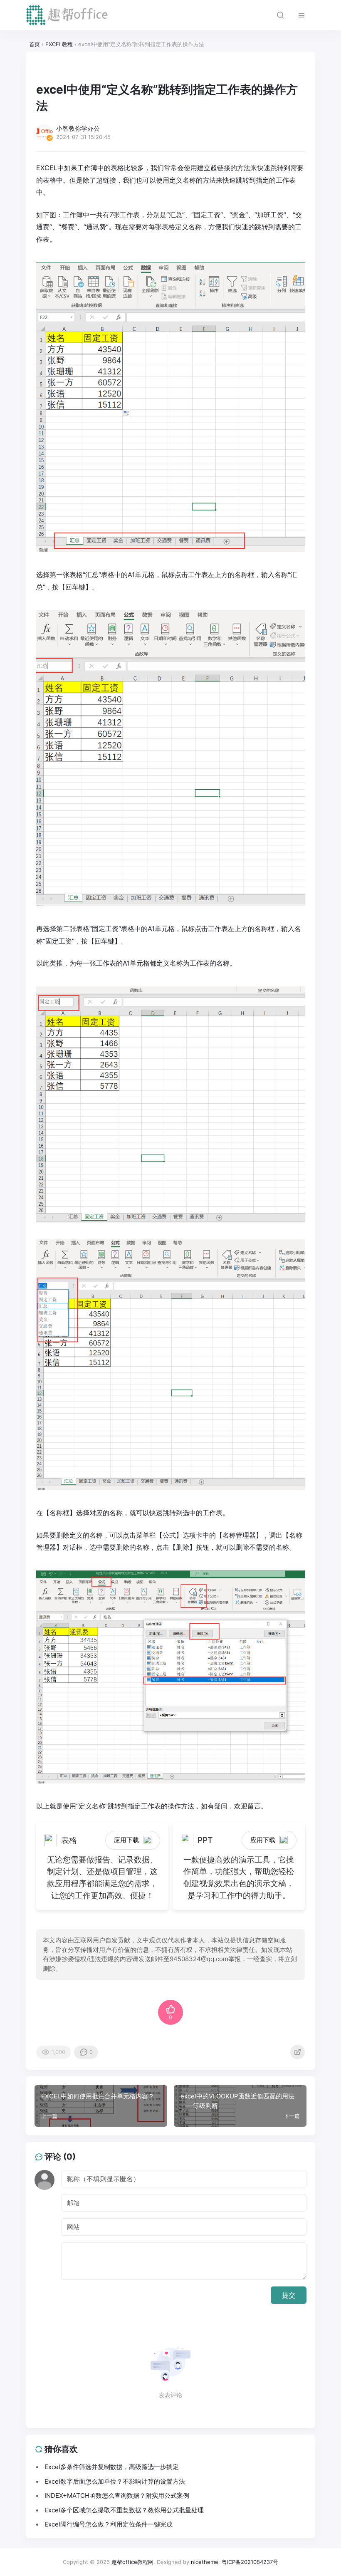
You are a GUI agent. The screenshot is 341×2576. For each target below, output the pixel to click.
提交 (289, 2295)
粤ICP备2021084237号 (250, 2562)
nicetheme (205, 2562)
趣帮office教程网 (132, 2562)
